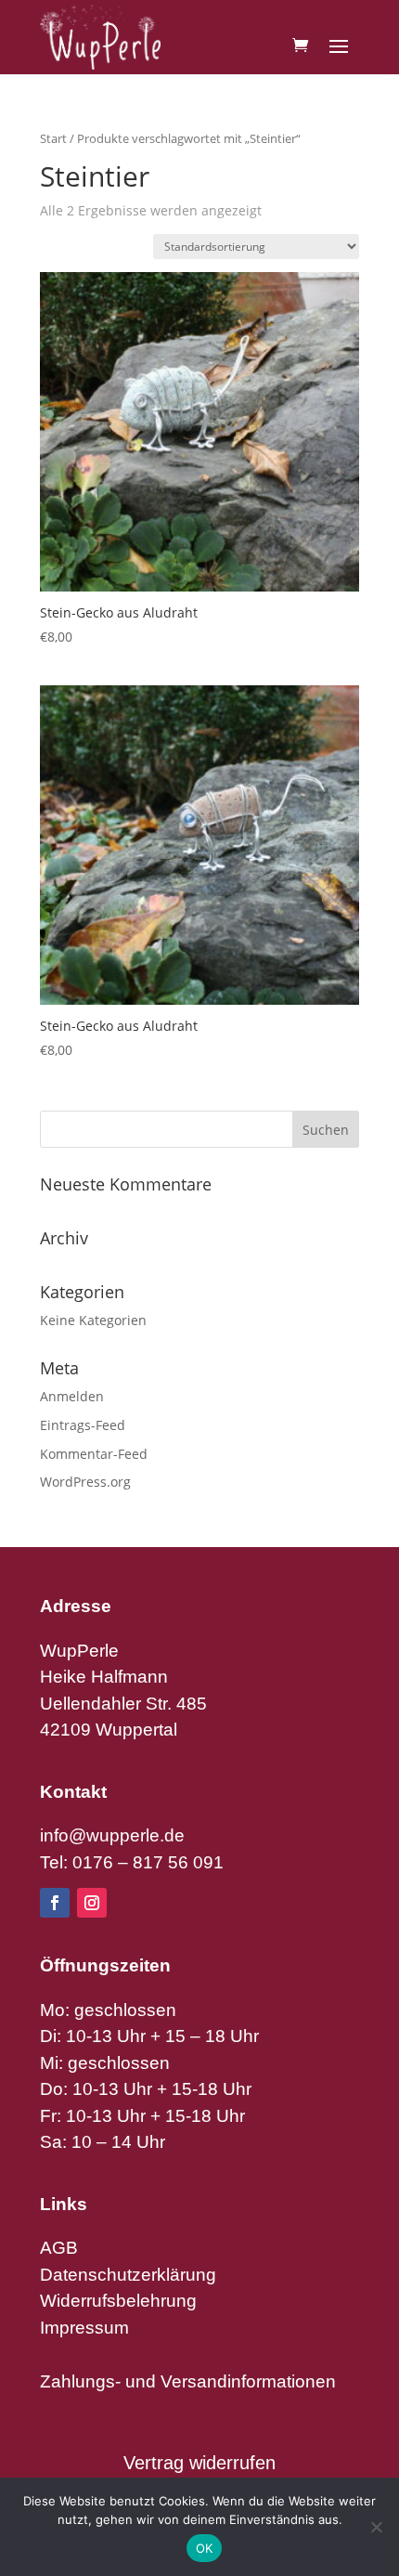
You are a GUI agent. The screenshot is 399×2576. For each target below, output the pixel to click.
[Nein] (376, 2527)
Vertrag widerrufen (199, 2463)
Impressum (84, 2328)
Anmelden (72, 1396)
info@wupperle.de (112, 1835)
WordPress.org (85, 1482)
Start (53, 138)
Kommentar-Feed (94, 1454)
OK (205, 2548)
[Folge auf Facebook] (55, 1903)
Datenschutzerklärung (128, 2275)
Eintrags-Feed (83, 1425)
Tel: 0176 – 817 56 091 (132, 1862)
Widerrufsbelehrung (118, 2301)
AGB (59, 2248)
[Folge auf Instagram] (92, 1903)
